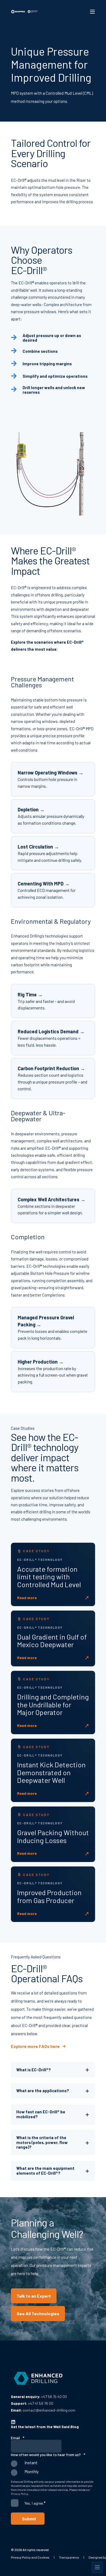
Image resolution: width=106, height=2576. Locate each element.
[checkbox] (53, 2469)
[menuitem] (30, 2557)
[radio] (53, 2465)
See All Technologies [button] (38, 2313)
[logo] (38, 2378)
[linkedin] (13, 2422)
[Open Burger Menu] (92, 12)
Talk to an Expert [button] (34, 2296)
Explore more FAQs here (35, 2046)
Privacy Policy (20, 2494)
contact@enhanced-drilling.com (49, 2410)
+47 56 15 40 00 (54, 2396)
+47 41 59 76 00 (41, 2403)
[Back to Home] (24, 12)
